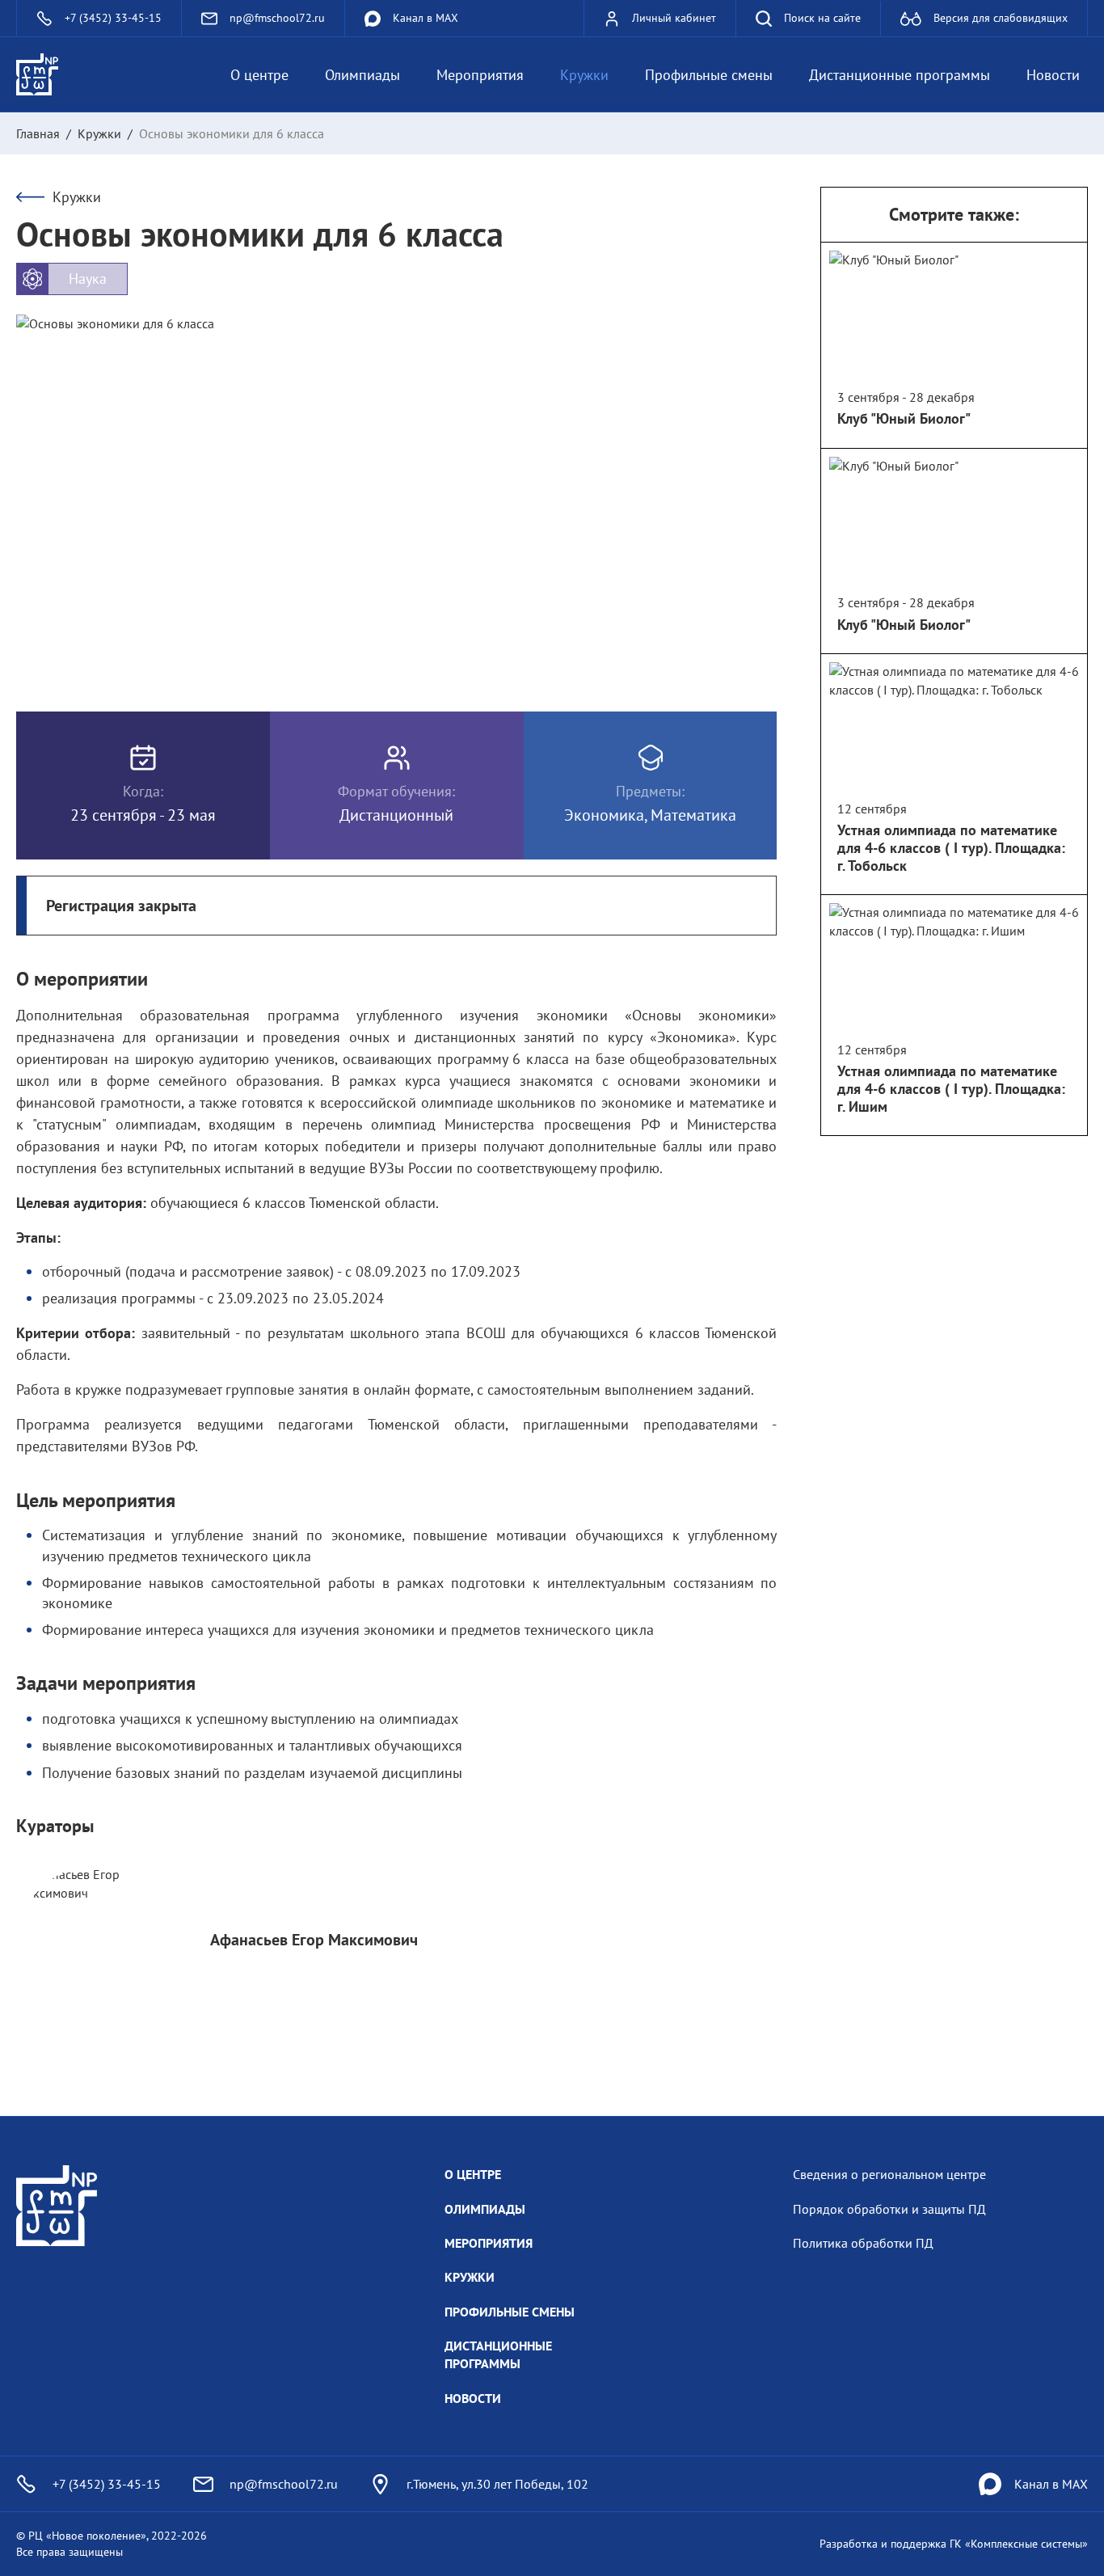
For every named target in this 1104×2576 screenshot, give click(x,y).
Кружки (584, 75)
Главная (38, 133)
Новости (1053, 75)
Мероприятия (480, 75)
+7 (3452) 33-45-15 (107, 2484)
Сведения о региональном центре (889, 2174)
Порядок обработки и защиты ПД (889, 2209)
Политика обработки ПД (863, 2243)
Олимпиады (362, 75)
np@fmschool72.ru (284, 2484)
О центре (259, 75)
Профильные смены (709, 75)
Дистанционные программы (900, 75)
